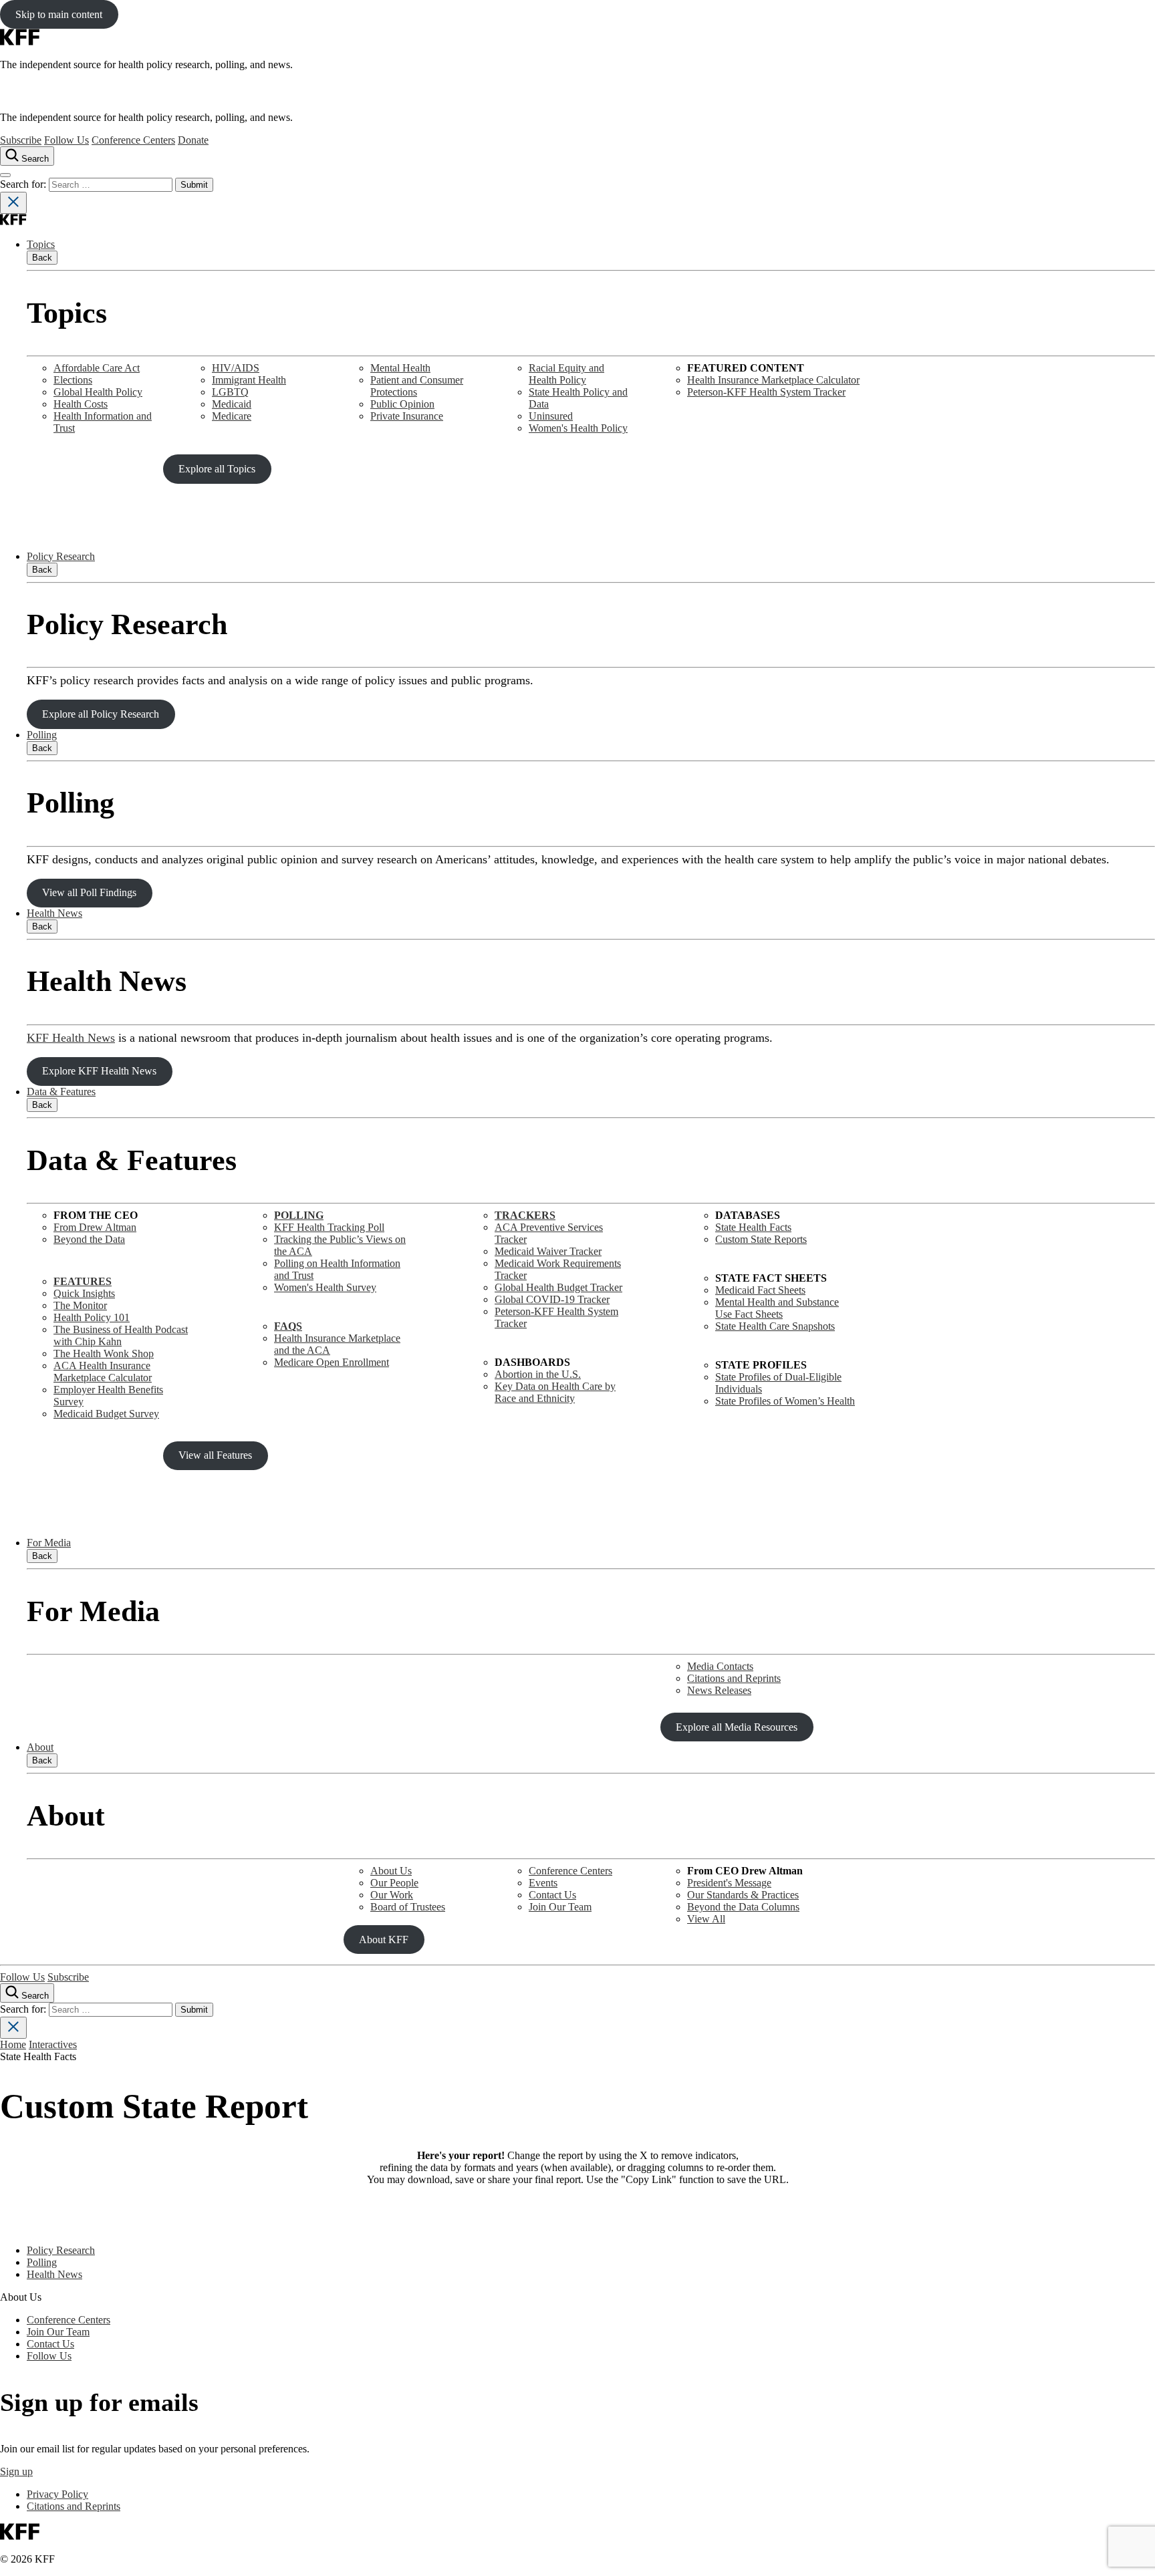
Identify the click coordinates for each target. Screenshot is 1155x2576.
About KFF (384, 1940)
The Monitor (80, 1305)
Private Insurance (407, 416)
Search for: (24, 184)
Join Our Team (560, 1907)
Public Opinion (402, 404)
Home (13, 2044)
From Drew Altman (95, 1227)
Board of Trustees (408, 1907)
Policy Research (61, 556)
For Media (49, 1543)
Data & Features (61, 1092)
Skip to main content (59, 14)
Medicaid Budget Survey (106, 1414)
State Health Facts (753, 1227)
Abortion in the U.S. (538, 1374)
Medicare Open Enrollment (332, 1362)
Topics (41, 244)
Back (42, 258)
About (40, 1747)
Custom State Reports (761, 1239)
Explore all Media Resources (737, 1727)
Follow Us (67, 140)
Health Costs (81, 404)
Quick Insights (84, 1293)
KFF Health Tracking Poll (329, 1227)
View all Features (215, 1455)
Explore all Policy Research (101, 714)
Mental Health (400, 368)
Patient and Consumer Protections (417, 386)
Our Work (392, 1895)
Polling (42, 735)
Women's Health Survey (325, 1287)
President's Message (729, 1883)
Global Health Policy (98, 392)
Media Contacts (720, 1666)
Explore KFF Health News (99, 1071)
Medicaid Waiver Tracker (548, 1251)
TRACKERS (525, 1215)
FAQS (288, 1326)
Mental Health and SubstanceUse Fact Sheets (777, 1308)
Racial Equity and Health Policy (566, 374)
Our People (394, 1883)
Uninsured (551, 416)
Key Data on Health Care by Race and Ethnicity (555, 1392)
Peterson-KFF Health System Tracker (766, 392)
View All (706, 1919)
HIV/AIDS (236, 368)
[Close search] (13, 203)
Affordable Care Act (97, 368)
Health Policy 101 (92, 1317)
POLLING (299, 1215)
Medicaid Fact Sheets (760, 1290)
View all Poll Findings (89, 892)
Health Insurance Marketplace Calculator (773, 380)
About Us (391, 1871)
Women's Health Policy (578, 428)
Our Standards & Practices (743, 1895)
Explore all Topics (217, 469)
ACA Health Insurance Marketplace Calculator (103, 1372)
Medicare (232, 416)
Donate (193, 140)
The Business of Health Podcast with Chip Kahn (121, 1335)
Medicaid (232, 404)
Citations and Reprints (734, 1678)
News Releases (719, 1690)
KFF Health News (71, 1038)
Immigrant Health (249, 380)
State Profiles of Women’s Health (785, 1401)
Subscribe (21, 140)
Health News (54, 913)
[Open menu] (5, 175)
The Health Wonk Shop (104, 1353)
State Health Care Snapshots (775, 1326)
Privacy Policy (57, 2494)
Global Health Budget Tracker (558, 1287)
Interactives (53, 2044)
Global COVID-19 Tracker (552, 1299)
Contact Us (552, 1895)
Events (543, 1883)
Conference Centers (133, 140)
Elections (73, 380)
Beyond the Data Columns (743, 1907)
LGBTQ (230, 392)
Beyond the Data (89, 1239)
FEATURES (83, 1281)
